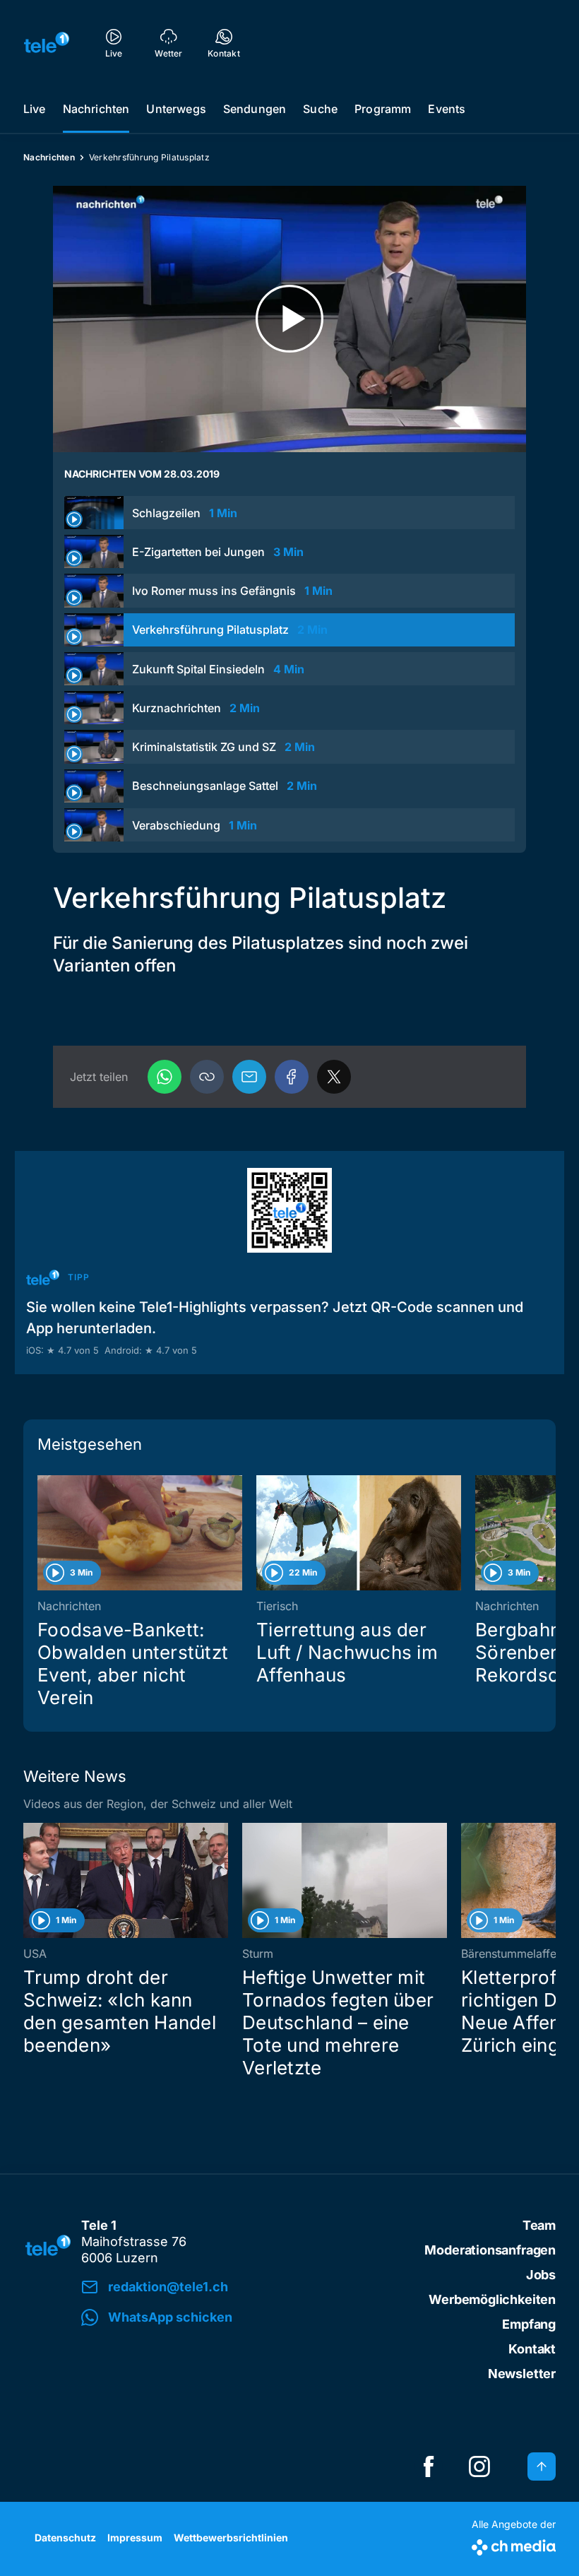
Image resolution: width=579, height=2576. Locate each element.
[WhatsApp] (165, 1077)
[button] (207, 1077)
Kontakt (532, 2349)
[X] (334, 1077)
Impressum (135, 2537)
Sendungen (255, 109)
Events (447, 109)
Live (35, 109)
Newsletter (522, 2374)
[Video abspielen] (289, 319)
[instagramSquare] (479, 2466)
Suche (320, 109)
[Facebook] (292, 1077)
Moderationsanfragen (490, 2250)
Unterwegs (176, 109)
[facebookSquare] (429, 2466)
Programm (383, 109)
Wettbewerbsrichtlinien (231, 2537)
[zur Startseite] (47, 42)
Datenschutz (65, 2537)
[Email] (249, 1077)
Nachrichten (96, 109)
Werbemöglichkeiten (492, 2299)
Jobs (541, 2275)
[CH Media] (514, 2545)
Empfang (529, 2324)
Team (539, 2225)
